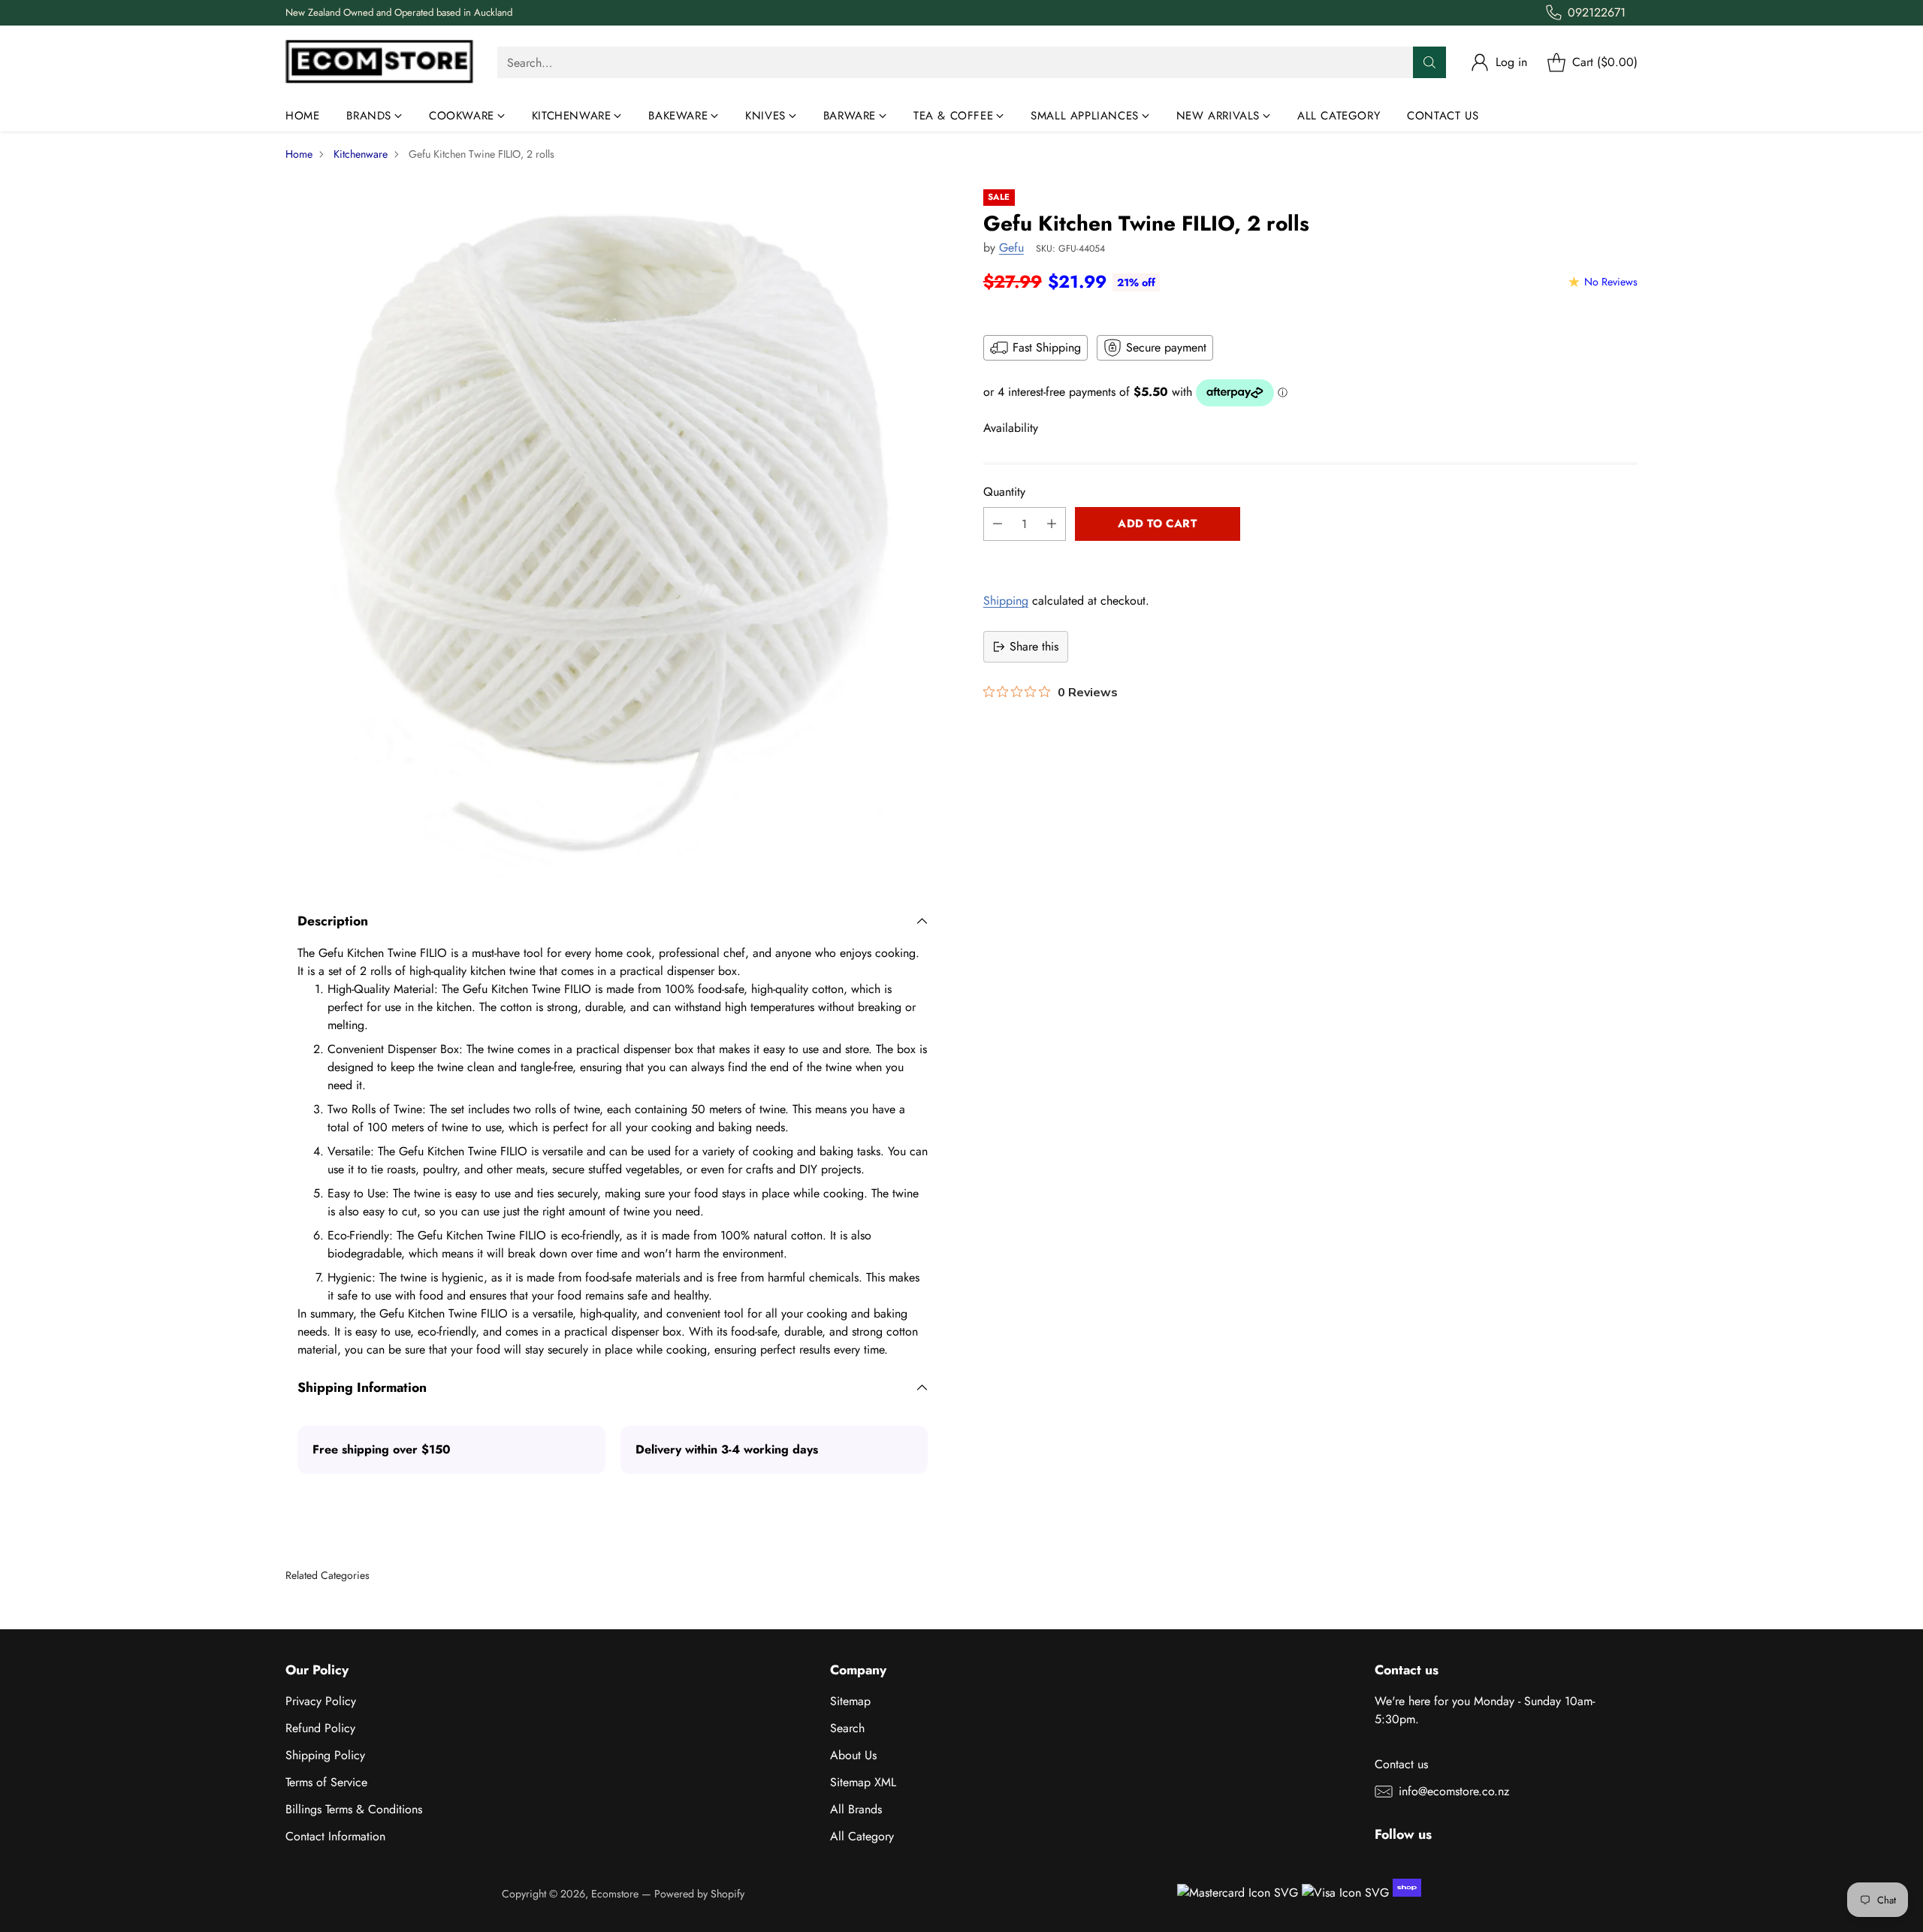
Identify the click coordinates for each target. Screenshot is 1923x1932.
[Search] (1429, 62)
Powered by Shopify (699, 1894)
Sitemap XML (863, 1782)
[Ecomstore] (379, 63)
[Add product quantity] (1052, 524)
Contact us (1401, 1764)
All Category (862, 1836)
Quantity (1004, 492)
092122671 (1597, 12)
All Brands (856, 1809)
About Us (853, 1755)
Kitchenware (361, 154)
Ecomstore (615, 1894)
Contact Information (335, 1836)
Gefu (1011, 248)
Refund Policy (320, 1728)
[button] (1310, 557)
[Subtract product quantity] (998, 524)
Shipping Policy (325, 1755)
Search (847, 1728)
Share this (1034, 646)
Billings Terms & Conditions (354, 1809)
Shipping (1006, 601)
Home (299, 154)
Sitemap (850, 1701)
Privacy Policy (321, 1701)
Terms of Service (326, 1782)
